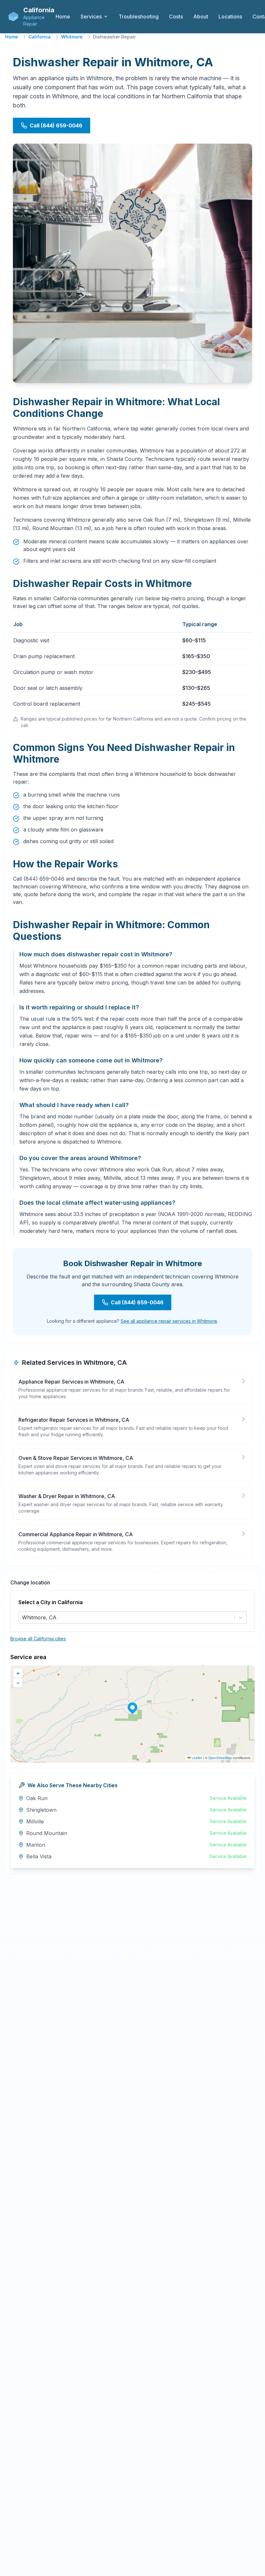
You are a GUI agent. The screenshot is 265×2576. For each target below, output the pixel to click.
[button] (132, 1707)
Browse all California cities (38, 1639)
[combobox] (23, 1617)
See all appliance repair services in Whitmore (169, 1321)
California (40, 37)
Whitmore (72, 37)
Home (12, 37)
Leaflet (196, 1758)
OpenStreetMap (220, 1758)
